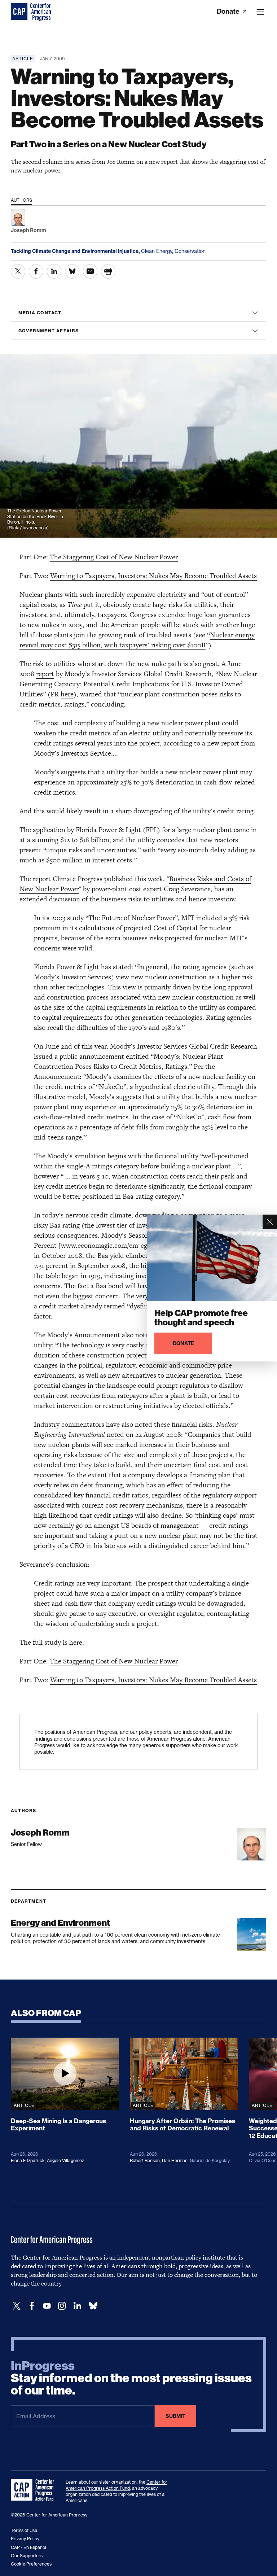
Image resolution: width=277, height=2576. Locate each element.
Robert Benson (145, 2160)
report (45, 674)
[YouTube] (47, 2306)
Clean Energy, (158, 251)
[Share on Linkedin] (54, 271)
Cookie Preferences (31, 2564)
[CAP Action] (35, 2490)
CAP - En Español (28, 2547)
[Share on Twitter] (18, 271)
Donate (229, 11)
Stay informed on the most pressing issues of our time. (131, 2378)
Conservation (190, 251)
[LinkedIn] (77, 2306)
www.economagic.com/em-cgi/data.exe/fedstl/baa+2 (137, 1245)
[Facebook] (32, 2306)
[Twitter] (17, 2306)
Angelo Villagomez (65, 2160)
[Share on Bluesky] (72, 271)
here (67, 694)
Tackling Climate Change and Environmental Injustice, (76, 251)
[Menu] (260, 12)
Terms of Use (24, 2530)
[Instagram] (62, 2306)
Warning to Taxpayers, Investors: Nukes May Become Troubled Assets (153, 576)
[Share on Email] (90, 271)
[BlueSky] (93, 2306)
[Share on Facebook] (36, 271)
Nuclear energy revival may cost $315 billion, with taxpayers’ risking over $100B (137, 640)
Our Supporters (27, 2556)
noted (115, 1434)
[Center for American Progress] (20, 12)
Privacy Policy (25, 2539)
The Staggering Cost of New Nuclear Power (114, 557)
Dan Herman (175, 2160)
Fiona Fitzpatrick (28, 2160)
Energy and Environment (60, 1923)
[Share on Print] (108, 271)
